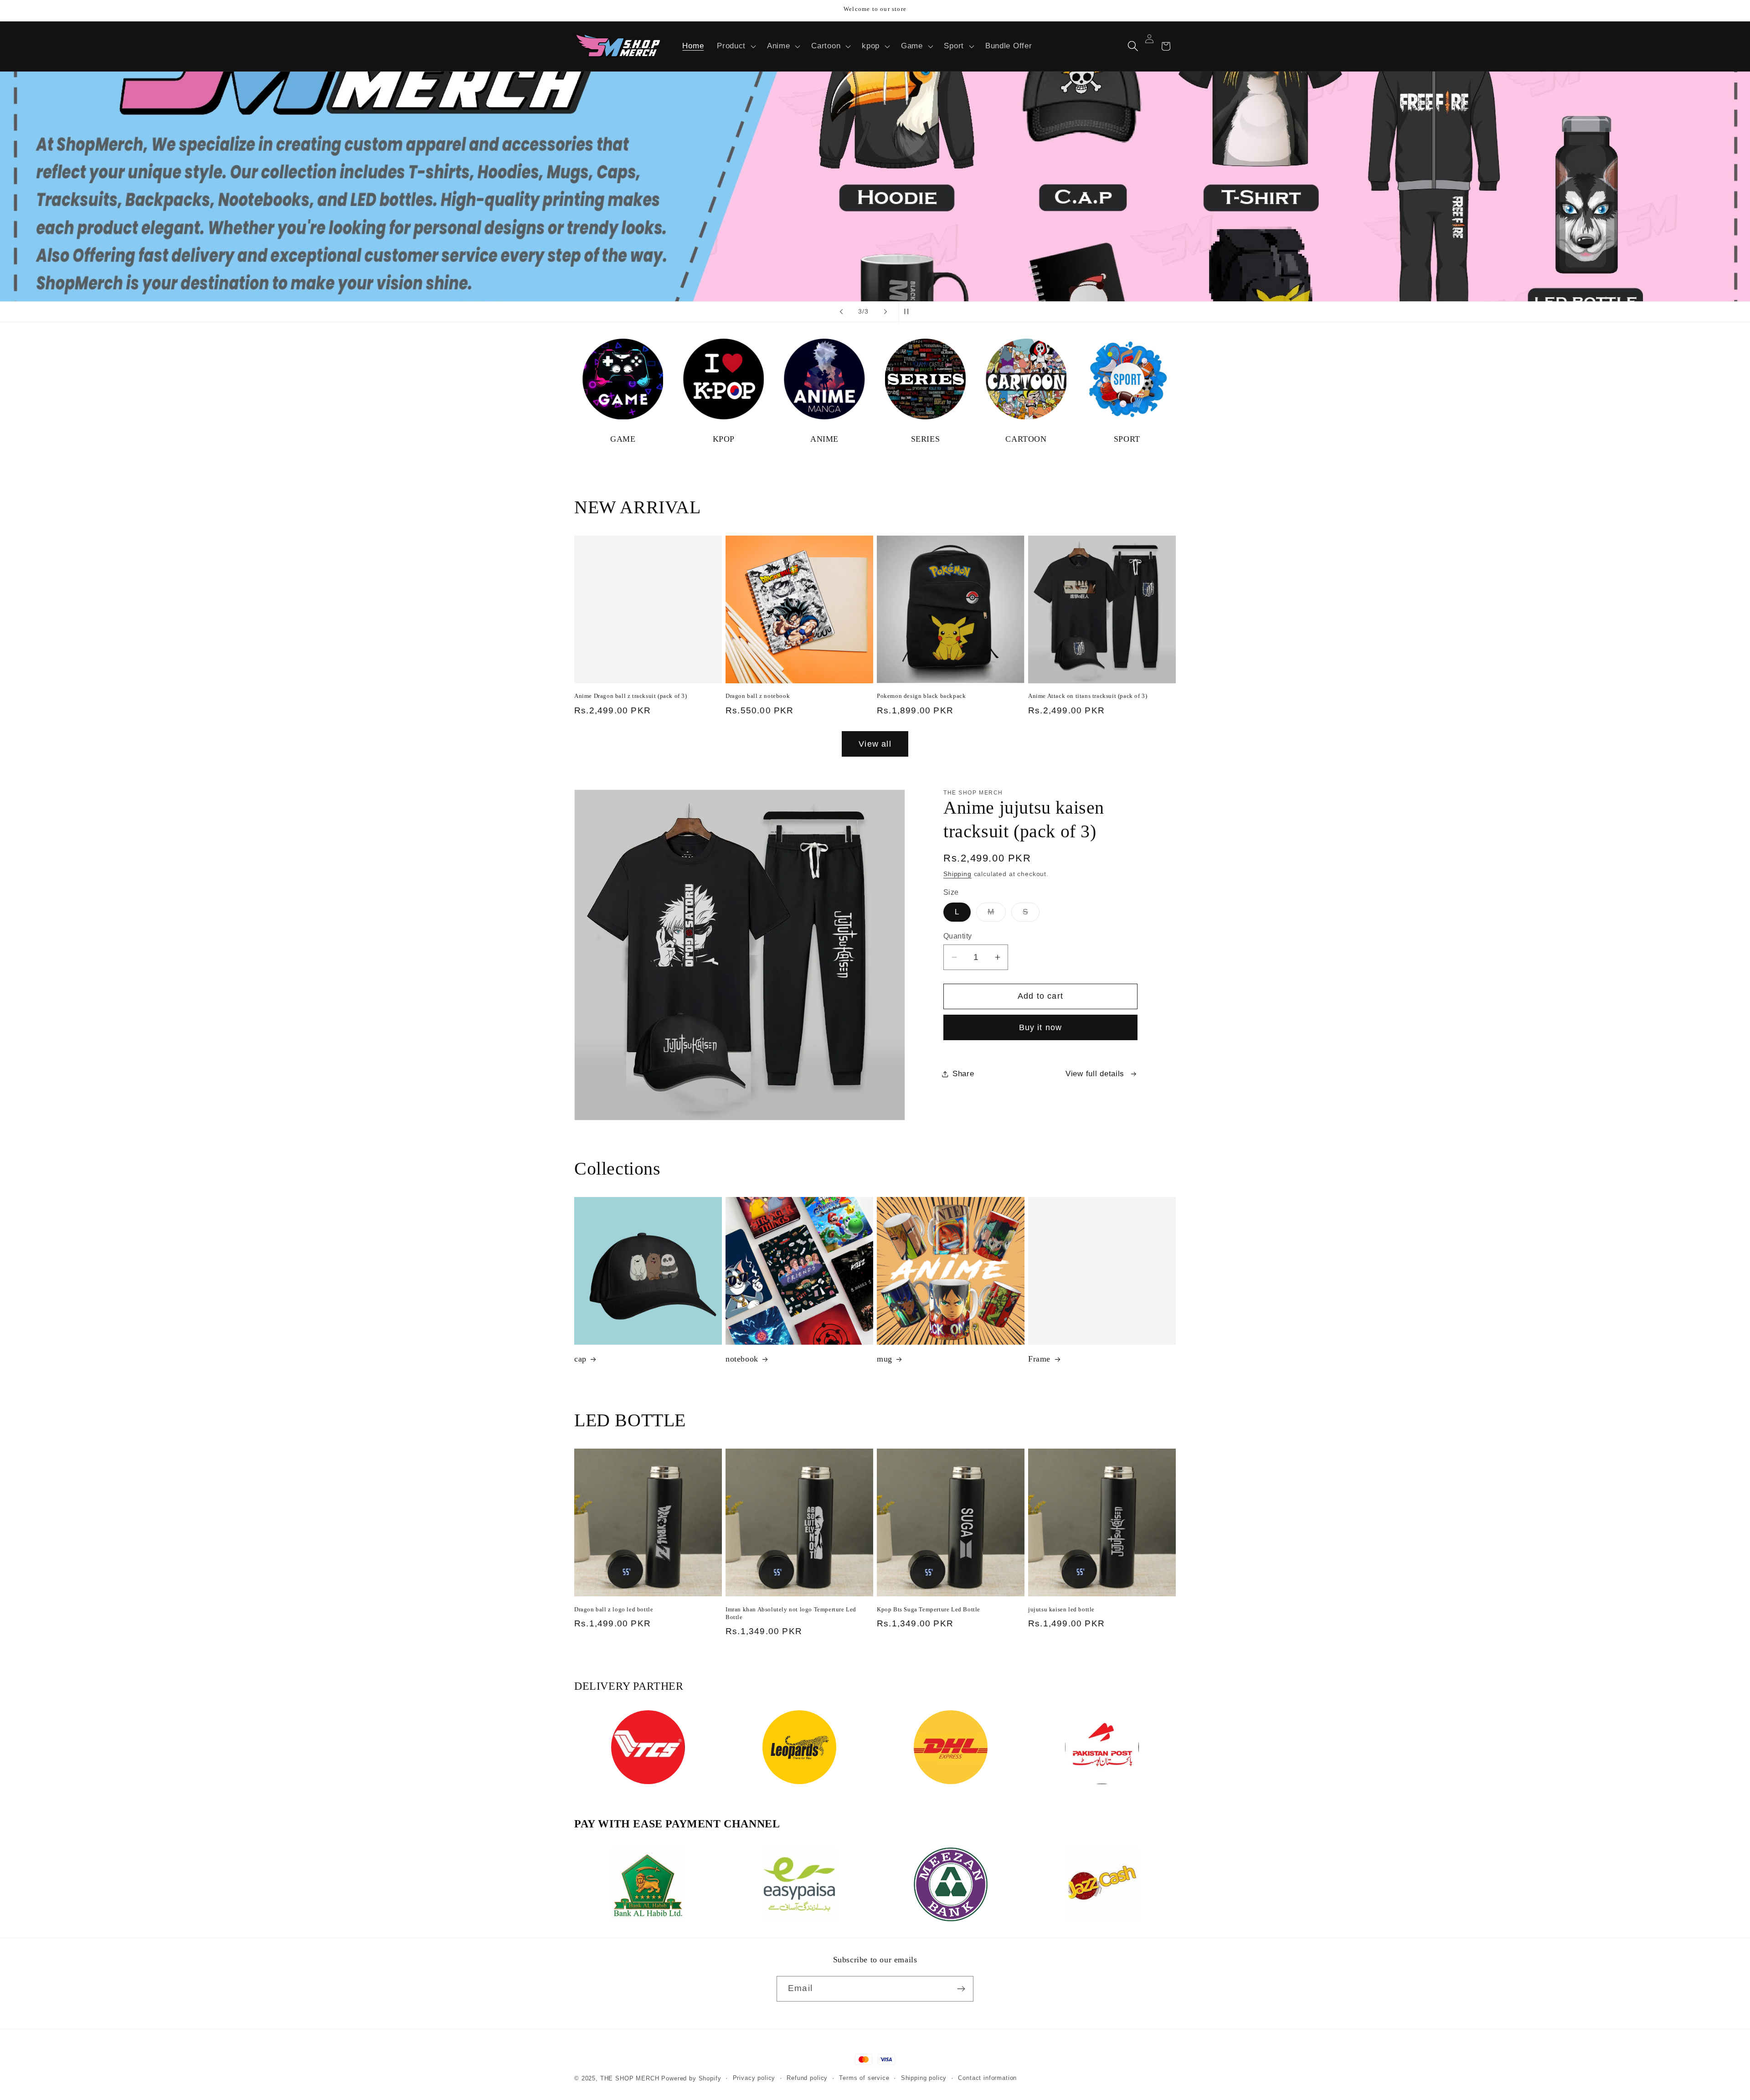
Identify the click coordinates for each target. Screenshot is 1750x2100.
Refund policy (807, 2078)
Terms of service (864, 2078)
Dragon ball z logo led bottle (614, 1609)
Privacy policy (754, 2078)
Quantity (958, 936)
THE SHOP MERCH (630, 2078)
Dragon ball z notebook (758, 696)
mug (885, 1359)
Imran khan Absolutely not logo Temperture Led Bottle (791, 1613)
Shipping (957, 874)
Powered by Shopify (691, 2078)
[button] (736, 46)
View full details (1095, 1074)
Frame (1039, 1359)
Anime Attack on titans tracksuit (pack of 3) (1088, 696)
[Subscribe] (961, 1989)
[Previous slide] (841, 312)
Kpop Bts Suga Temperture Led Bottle (929, 1609)
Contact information (987, 2078)
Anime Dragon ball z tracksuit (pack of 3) (631, 696)
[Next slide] (885, 312)
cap (580, 1359)
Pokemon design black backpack (921, 696)
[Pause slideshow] (909, 312)
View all (875, 744)
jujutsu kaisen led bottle (1061, 1609)
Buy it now (1041, 1027)
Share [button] (963, 1074)
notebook (742, 1359)
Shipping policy (924, 2078)
